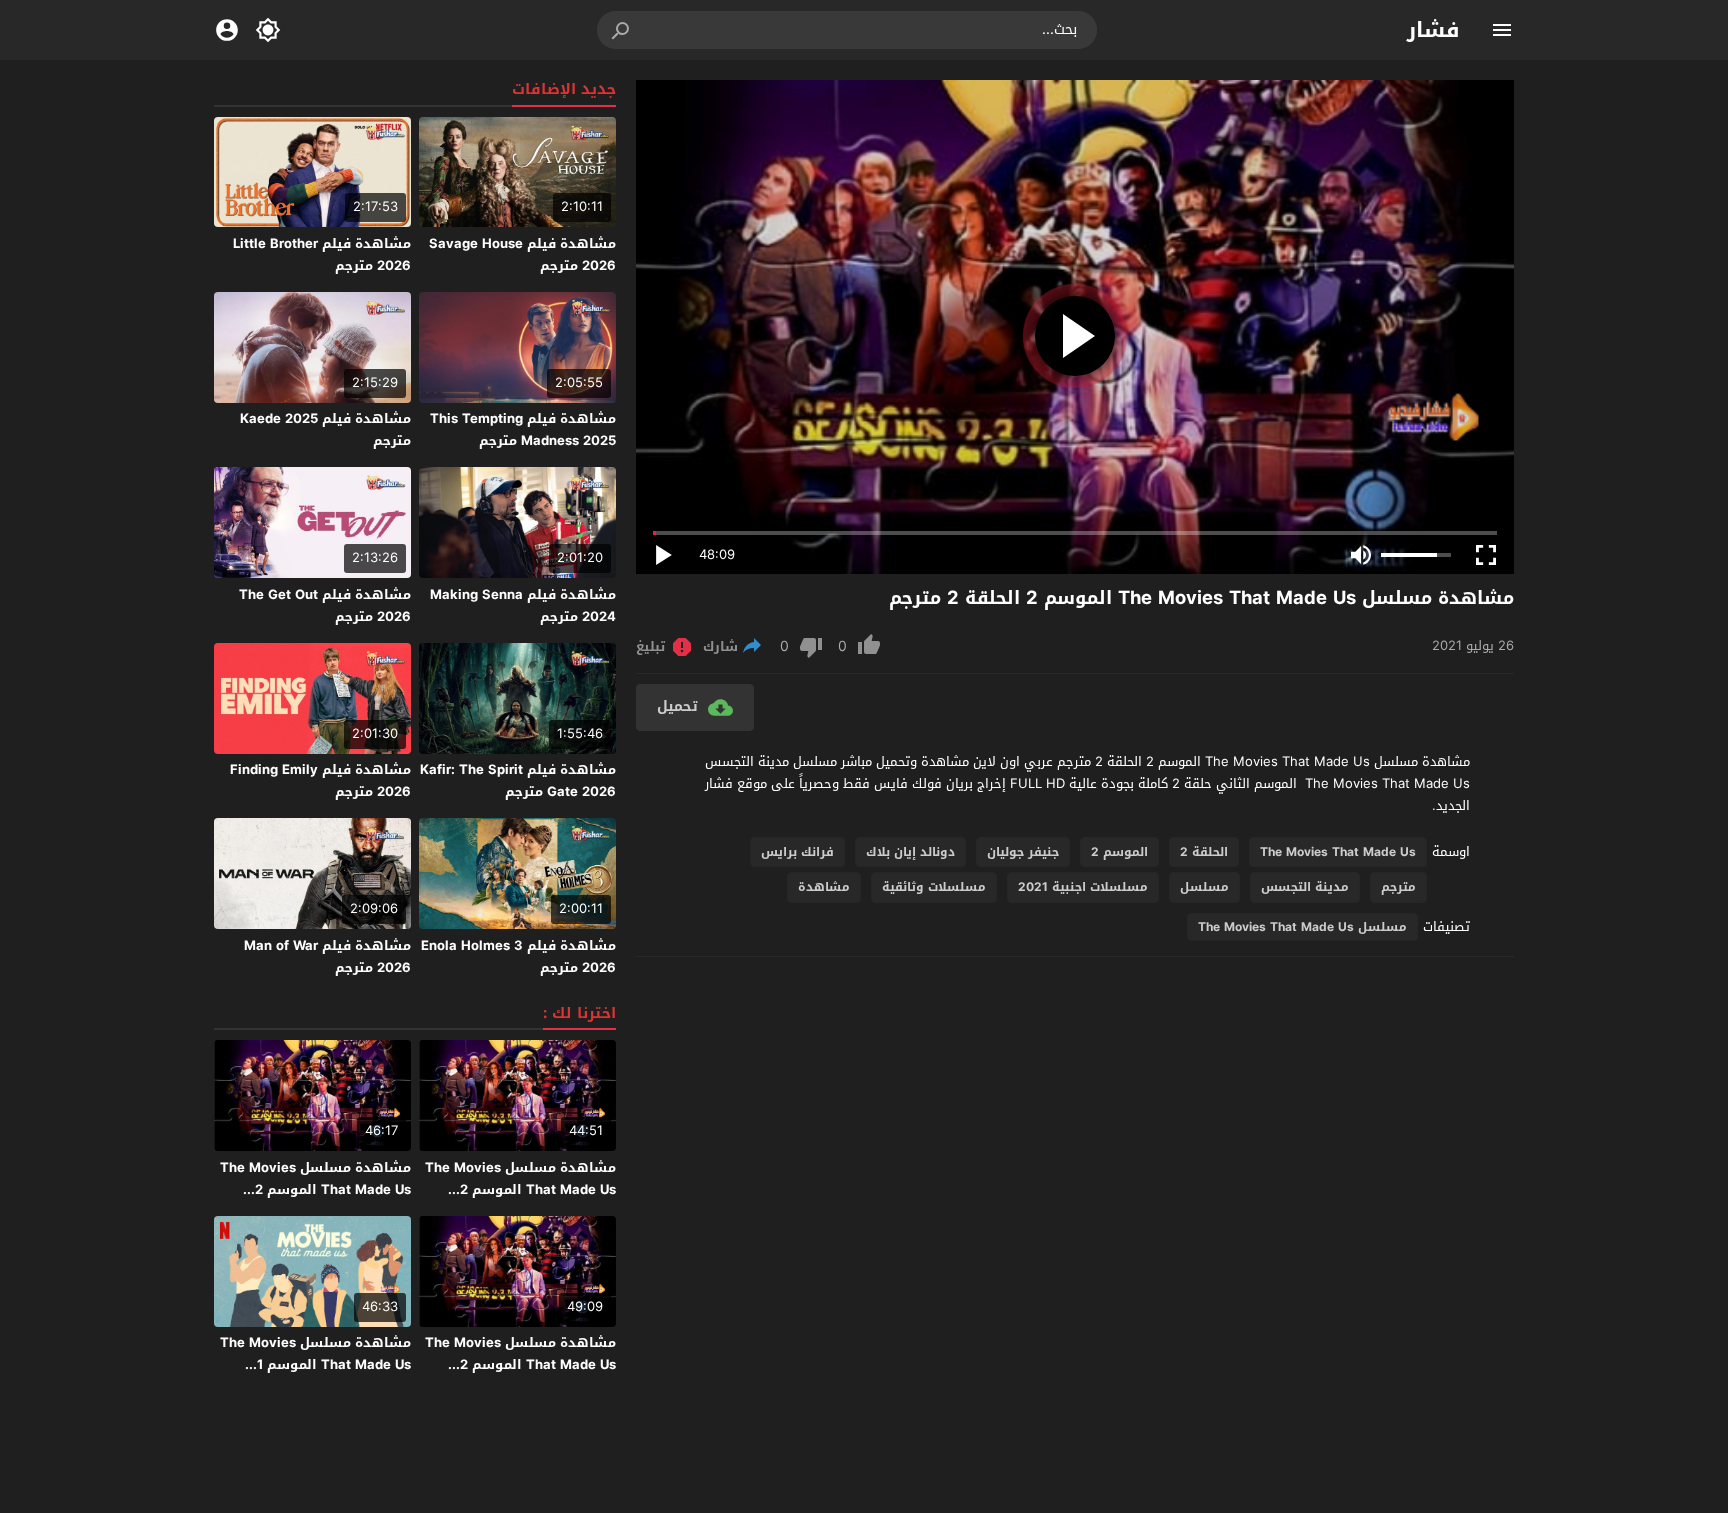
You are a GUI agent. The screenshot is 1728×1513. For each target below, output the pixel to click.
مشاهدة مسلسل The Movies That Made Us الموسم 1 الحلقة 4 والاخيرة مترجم (315, 1364)
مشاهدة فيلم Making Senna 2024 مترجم (523, 605)
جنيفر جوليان (1023, 852)
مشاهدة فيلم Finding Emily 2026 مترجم (320, 780)
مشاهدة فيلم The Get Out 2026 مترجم (325, 605)
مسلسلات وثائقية (934, 887)
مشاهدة (824, 887)
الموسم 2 (1119, 852)
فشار (1433, 30)
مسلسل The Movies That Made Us (1302, 927)
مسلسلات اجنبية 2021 (1083, 887)
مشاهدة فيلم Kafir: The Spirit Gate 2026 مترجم (518, 780)
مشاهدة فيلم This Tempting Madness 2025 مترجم (523, 429)
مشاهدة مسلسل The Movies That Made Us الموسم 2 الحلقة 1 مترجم (520, 1364)
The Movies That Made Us (1338, 852)
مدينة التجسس (1305, 887)
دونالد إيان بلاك (910, 852)
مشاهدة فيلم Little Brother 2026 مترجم (322, 254)
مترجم (1398, 887)
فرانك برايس (797, 852)
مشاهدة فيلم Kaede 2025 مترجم (325, 429)
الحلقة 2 (1204, 852)
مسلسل (1204, 887)
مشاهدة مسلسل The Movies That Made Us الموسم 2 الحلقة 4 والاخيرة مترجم (520, 1189)
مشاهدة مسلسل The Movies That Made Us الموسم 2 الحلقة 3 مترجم (315, 1189)
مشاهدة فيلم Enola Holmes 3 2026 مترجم (518, 956)
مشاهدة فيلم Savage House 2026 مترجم (522, 254)
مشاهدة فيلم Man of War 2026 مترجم (327, 956)
